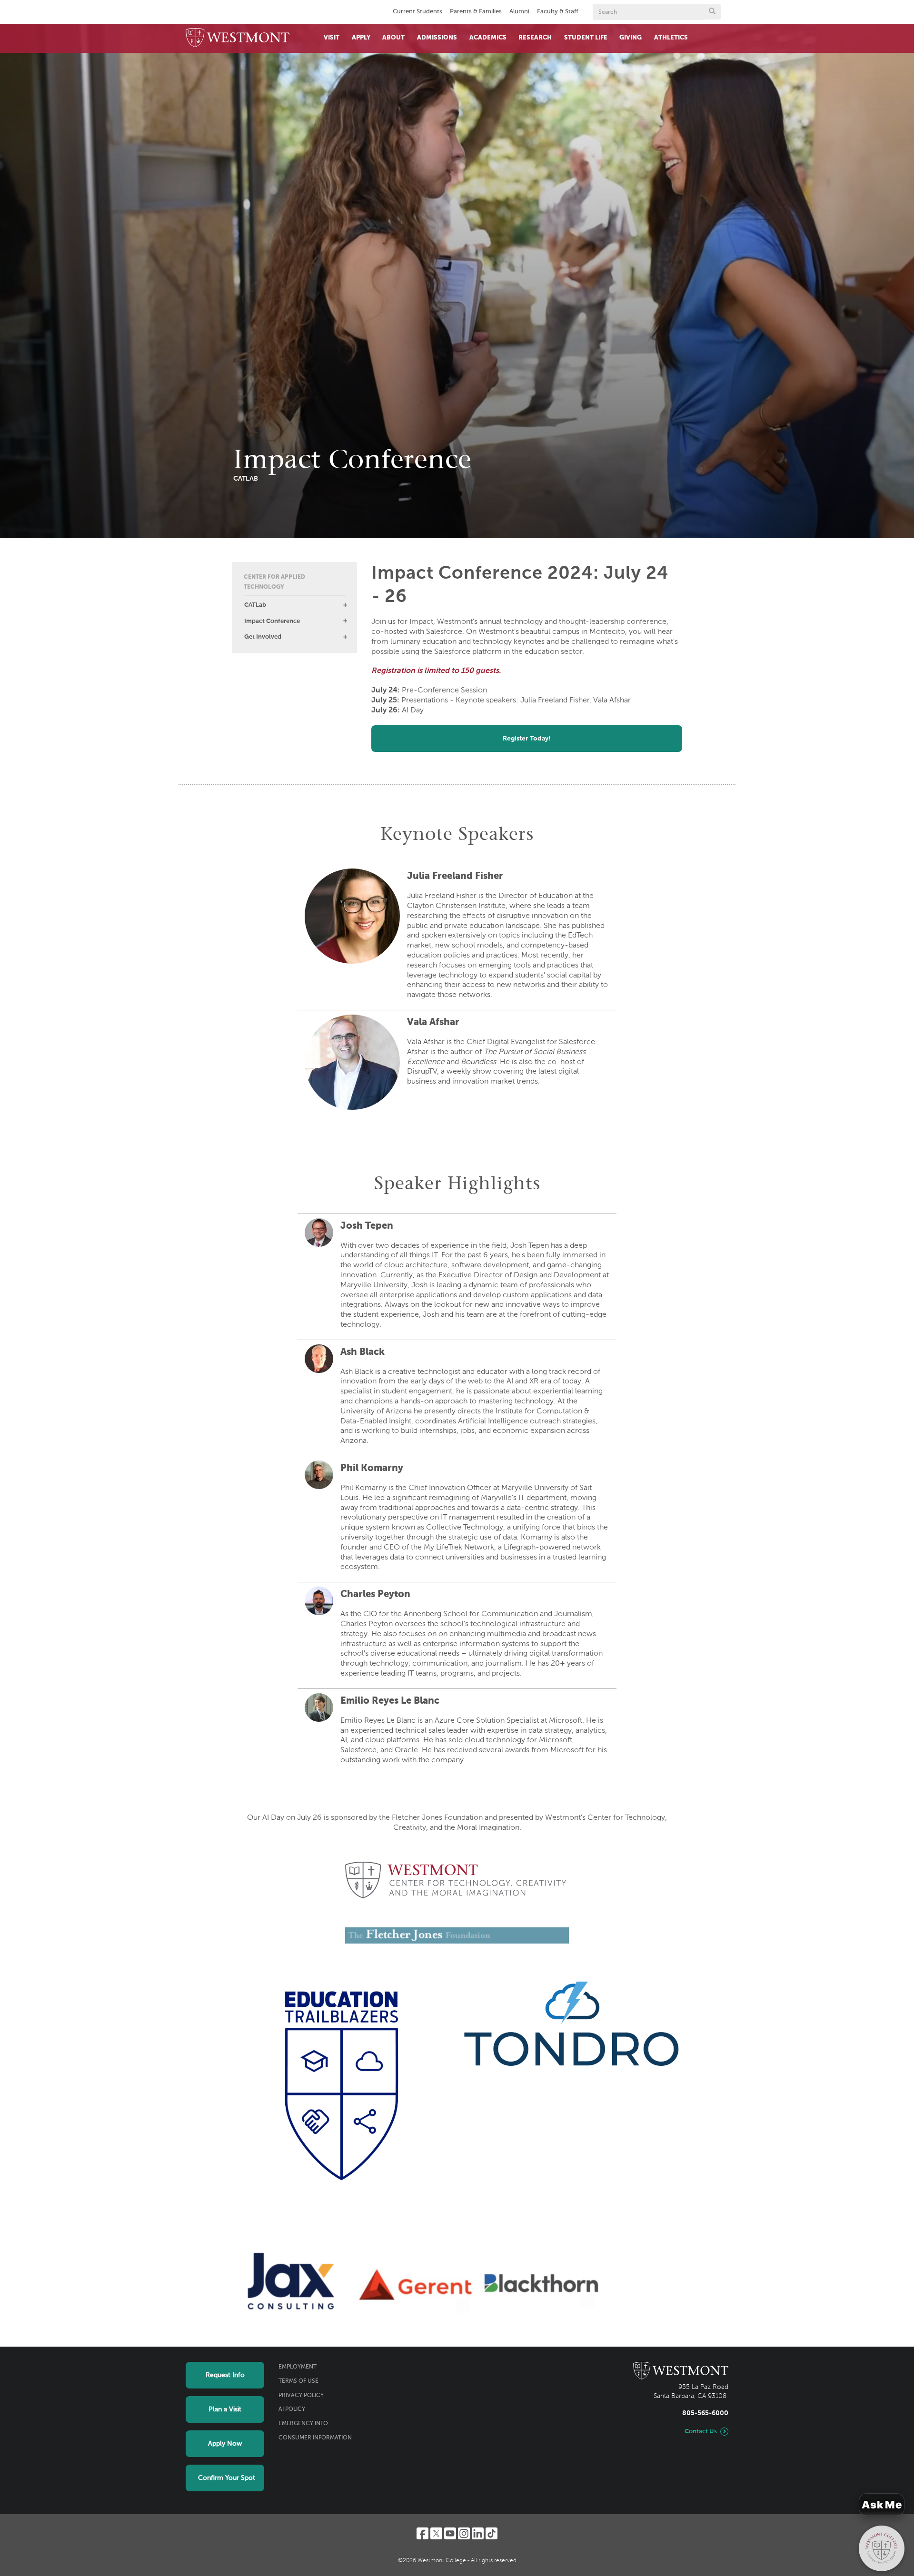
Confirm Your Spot (227, 2478)
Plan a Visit (225, 2409)
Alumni (519, 12)
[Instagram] (464, 2533)
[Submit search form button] (712, 12)
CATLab (255, 605)
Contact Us (701, 2432)
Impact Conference (272, 621)
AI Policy (292, 2409)
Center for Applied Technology (274, 582)
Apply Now (225, 2444)
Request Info (225, 2375)
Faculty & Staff (558, 12)
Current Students (417, 12)
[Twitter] (436, 2533)
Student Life (586, 38)
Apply (361, 38)
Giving (631, 38)
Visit (332, 38)
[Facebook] (422, 2533)
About (393, 38)
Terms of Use (298, 2381)
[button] (345, 605)
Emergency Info (303, 2424)
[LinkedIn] (478, 2533)
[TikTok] (492, 2533)
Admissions (437, 38)
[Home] (238, 38)
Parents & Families (476, 12)
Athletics (671, 38)
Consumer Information (315, 2438)
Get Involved (263, 637)
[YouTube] (450, 2533)
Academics (488, 38)
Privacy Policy (301, 2396)
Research (535, 38)
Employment (298, 2367)
